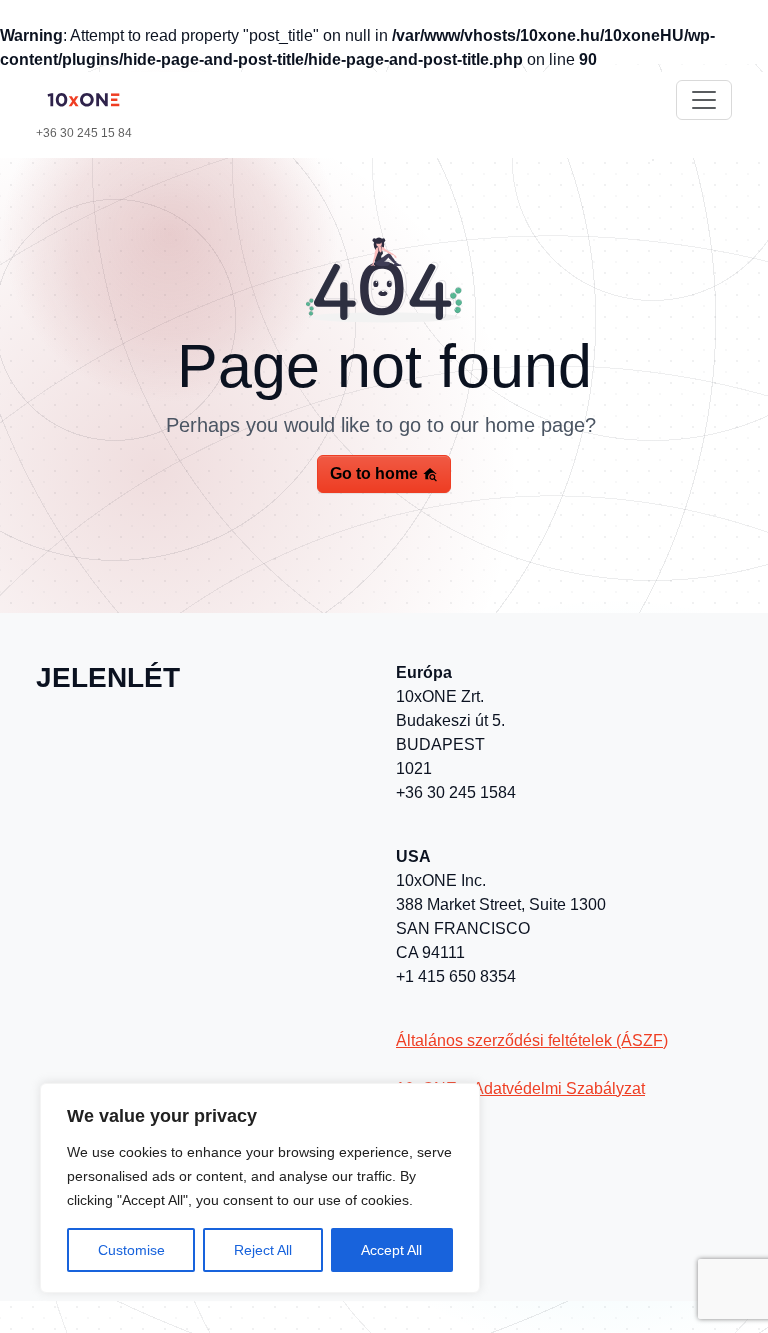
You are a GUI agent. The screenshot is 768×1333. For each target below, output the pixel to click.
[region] (260, 1188)
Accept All (391, 1250)
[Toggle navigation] (704, 100)
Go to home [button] (376, 473)
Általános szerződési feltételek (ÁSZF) (532, 1040)
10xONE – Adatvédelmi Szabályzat (520, 1088)
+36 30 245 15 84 (84, 133)
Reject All (263, 1250)
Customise (131, 1250)
